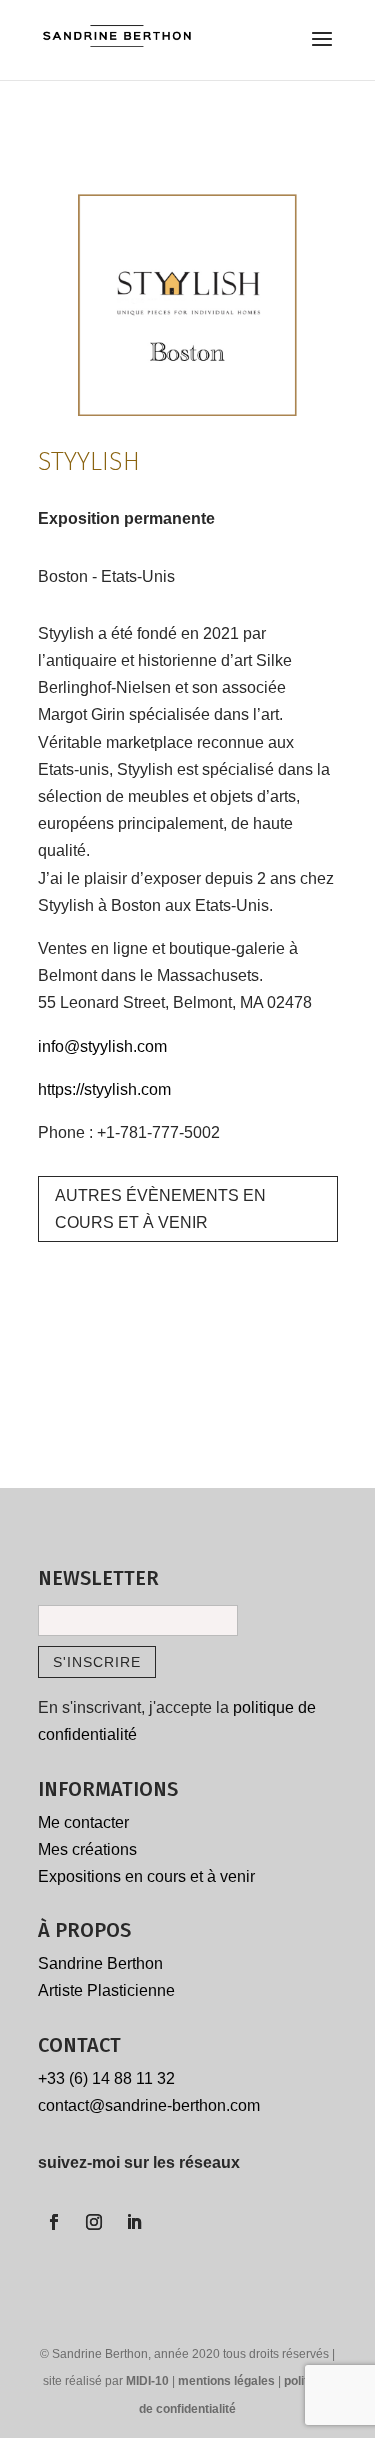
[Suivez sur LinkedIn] (134, 2222)
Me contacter (83, 1822)
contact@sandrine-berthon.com (149, 2105)
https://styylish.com (104, 1089)
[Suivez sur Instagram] (94, 2222)
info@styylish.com (102, 1046)
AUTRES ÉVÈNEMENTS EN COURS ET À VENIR (160, 1209)
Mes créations (87, 1849)
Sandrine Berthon (100, 1963)
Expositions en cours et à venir (146, 1876)
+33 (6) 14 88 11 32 (106, 2078)
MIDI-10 (149, 2381)
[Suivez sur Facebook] (54, 2222)
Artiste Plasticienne (106, 1990)
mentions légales (228, 2381)
